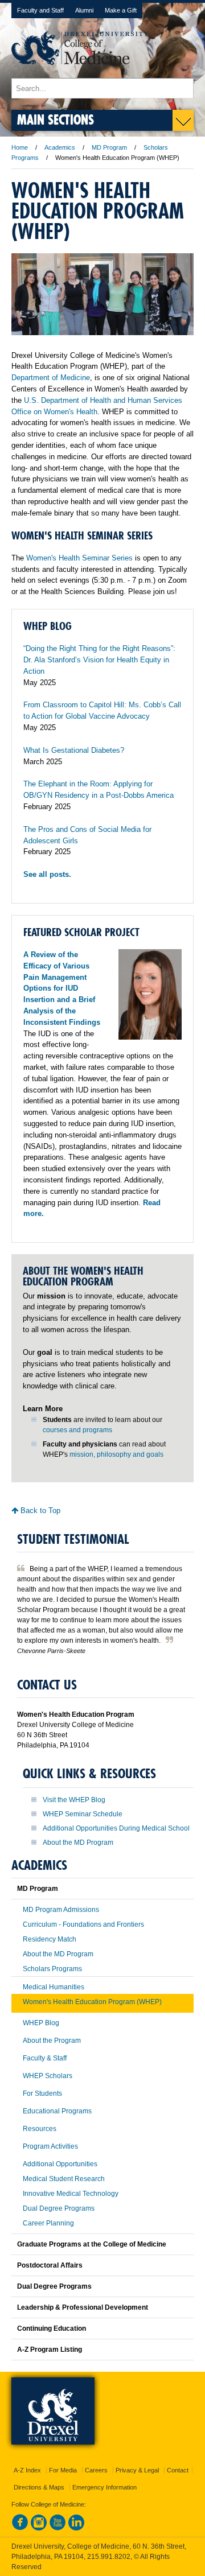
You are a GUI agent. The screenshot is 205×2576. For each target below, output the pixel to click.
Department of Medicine (51, 378)
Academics (60, 147)
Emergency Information (104, 2487)
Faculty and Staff (40, 10)
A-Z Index (27, 2470)
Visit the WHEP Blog (74, 1800)
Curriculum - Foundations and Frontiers (83, 1924)
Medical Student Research (64, 2179)
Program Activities (50, 2146)
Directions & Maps (39, 2487)
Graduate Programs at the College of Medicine (92, 2244)
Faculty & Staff (45, 2058)
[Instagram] (39, 2528)
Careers (96, 2470)
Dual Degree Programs (59, 2208)
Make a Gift (121, 10)
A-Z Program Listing (50, 2350)
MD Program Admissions (61, 1910)
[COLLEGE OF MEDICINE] (80, 73)
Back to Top (39, 1510)
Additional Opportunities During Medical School (116, 1828)
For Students (42, 2093)
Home (20, 147)
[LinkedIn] (76, 2528)
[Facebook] (20, 2528)
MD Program (109, 147)
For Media (63, 2470)
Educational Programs (57, 2111)
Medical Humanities (54, 1987)
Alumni (84, 10)
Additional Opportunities (60, 2164)
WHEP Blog (41, 2023)
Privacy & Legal (137, 2470)
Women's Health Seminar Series (79, 558)
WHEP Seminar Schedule (83, 1814)
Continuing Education (52, 2328)
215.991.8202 (109, 2557)
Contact (178, 2470)
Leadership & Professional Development (83, 2307)
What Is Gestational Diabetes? (74, 750)
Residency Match (50, 1939)
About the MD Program (78, 1843)
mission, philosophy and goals (116, 1454)
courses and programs (77, 1430)
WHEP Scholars (48, 2076)
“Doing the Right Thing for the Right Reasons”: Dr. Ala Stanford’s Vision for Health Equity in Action (99, 660)
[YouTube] (58, 2528)
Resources (40, 2129)
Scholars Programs (52, 1969)
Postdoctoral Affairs (50, 2265)
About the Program (52, 2041)
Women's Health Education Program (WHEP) (92, 2002)
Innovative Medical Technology (71, 2194)
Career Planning (48, 2223)
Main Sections (56, 119)
